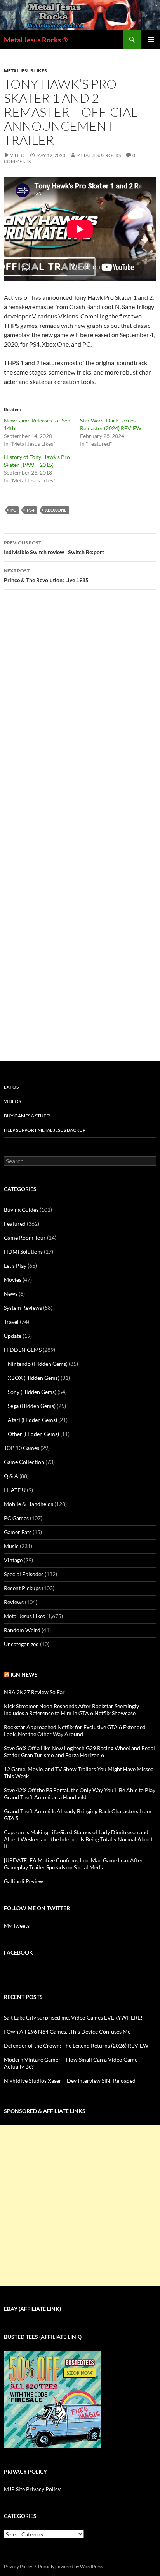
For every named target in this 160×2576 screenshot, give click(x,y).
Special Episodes (24, 1574)
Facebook (18, 1952)
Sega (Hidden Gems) (32, 1406)
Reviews (14, 1602)
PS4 (30, 510)
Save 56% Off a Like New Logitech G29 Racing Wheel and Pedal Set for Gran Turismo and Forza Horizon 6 (79, 1752)
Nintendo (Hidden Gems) (38, 1364)
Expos (11, 1087)
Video (17, 155)
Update (13, 1336)
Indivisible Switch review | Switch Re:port (54, 547)
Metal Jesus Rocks (98, 155)
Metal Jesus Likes (25, 71)
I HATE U (15, 1490)
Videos (12, 1101)
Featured (15, 1224)
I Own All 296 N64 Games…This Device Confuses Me (67, 2031)
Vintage (13, 1560)
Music (11, 1546)
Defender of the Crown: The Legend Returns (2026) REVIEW (76, 2045)
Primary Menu (151, 40)
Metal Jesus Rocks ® (36, 40)
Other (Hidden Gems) (33, 1434)
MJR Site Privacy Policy (32, 2489)
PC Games (16, 1518)
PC (13, 510)
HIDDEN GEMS (23, 1350)
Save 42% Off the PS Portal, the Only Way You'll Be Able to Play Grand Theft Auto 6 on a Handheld (80, 1794)
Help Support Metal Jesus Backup (45, 1130)
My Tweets (17, 1926)
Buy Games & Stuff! (27, 1116)
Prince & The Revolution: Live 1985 (46, 575)
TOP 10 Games (22, 1448)
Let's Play (15, 1266)
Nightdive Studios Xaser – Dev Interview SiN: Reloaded (70, 2081)
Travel (11, 1322)
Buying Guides (21, 1210)
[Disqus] (80, 718)
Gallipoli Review (23, 1881)
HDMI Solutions (23, 1252)
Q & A (11, 1476)
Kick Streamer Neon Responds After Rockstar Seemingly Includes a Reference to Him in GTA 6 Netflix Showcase (71, 1709)
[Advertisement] (80, 2205)
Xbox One (56, 510)
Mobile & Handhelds (29, 1504)
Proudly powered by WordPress (70, 2566)
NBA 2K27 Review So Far (34, 1692)
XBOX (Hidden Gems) (34, 1378)
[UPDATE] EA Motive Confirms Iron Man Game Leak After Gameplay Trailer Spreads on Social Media (73, 1864)
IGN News (24, 1674)
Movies (13, 1280)
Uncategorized (21, 1644)
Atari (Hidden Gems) (32, 1420)
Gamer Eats (18, 1532)
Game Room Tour (25, 1238)
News (11, 1294)
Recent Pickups (22, 1588)
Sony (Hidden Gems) (32, 1392)
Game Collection (24, 1462)
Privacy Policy (18, 2566)
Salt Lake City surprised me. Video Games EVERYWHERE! (73, 2017)
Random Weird (22, 1630)
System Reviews (23, 1308)
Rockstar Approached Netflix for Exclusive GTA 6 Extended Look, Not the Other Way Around (75, 1731)
